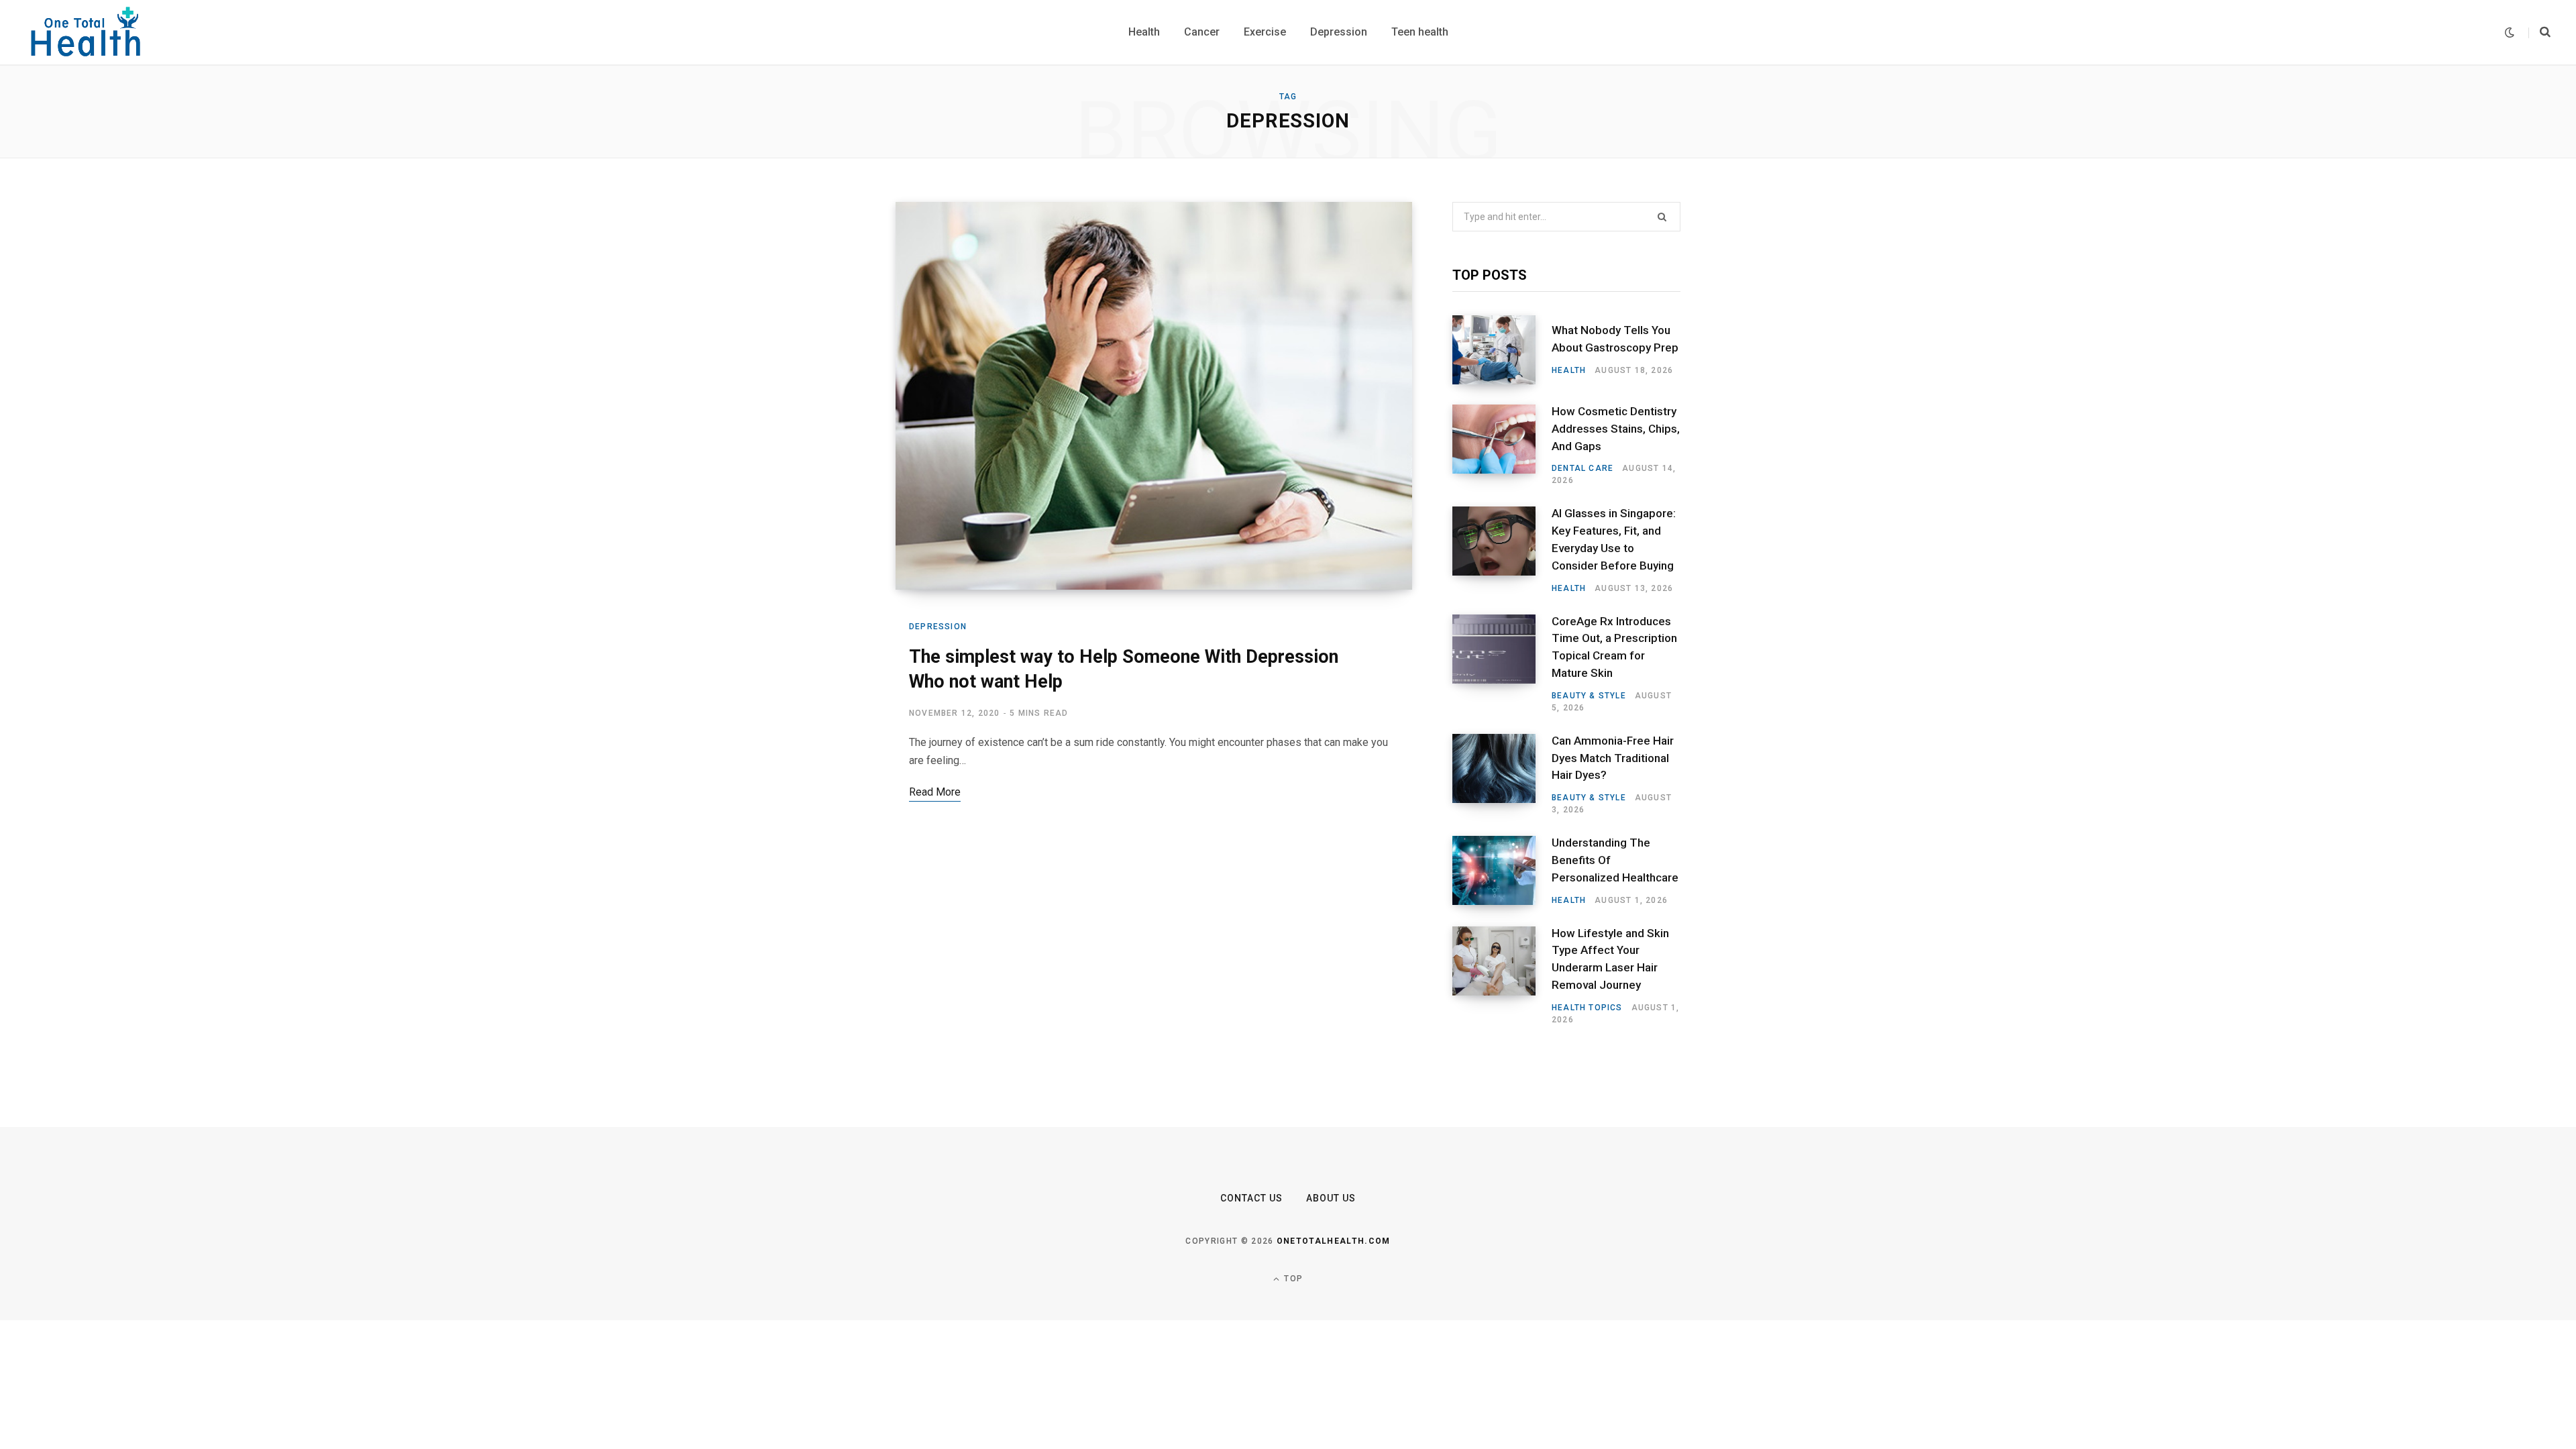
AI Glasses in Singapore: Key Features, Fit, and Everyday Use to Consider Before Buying (1614, 539)
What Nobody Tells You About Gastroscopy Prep (1615, 339)
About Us (1331, 1198)
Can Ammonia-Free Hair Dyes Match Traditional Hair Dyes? (1613, 758)
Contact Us (1252, 1198)
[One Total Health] (87, 32)
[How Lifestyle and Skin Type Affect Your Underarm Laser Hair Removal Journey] (1502, 976)
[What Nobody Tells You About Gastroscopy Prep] (1502, 350)
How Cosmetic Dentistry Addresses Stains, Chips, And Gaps (1616, 429)
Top (1292, 1279)
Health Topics (1587, 1008)
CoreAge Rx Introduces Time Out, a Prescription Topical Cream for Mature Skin (1614, 647)
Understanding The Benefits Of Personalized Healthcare (1615, 860)
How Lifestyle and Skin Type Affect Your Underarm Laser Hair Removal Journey (1610, 959)
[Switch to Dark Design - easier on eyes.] (2510, 33)
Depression (938, 627)
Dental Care (1582, 468)
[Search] (2539, 32)
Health (1569, 370)
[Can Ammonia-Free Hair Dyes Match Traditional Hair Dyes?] (1502, 775)
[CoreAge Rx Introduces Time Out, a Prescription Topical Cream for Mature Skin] (1502, 664)
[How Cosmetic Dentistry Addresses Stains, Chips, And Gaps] (1502, 445)
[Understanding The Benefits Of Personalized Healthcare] (1502, 871)
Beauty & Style (1589, 696)
